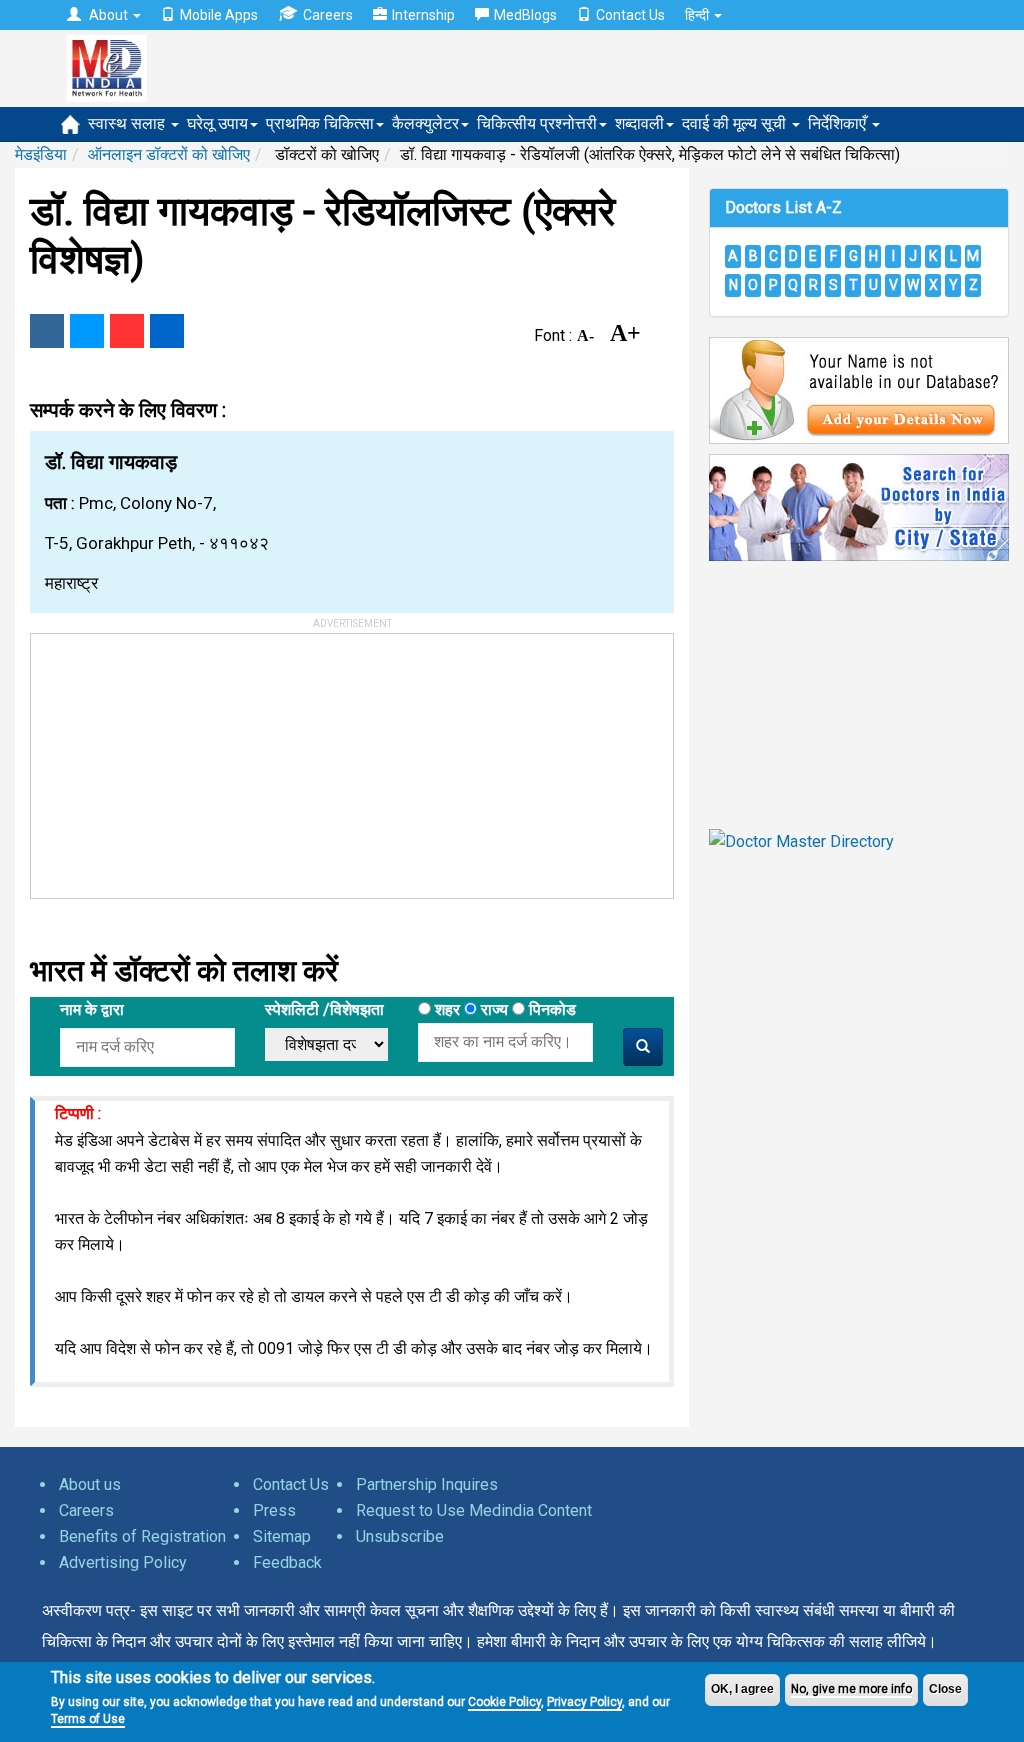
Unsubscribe (400, 1536)
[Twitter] (87, 331)
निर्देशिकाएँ (839, 123)
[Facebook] (47, 331)
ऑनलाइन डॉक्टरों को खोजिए (169, 154)
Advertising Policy (123, 1562)
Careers (328, 15)
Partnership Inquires (427, 1484)
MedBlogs (525, 15)
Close (945, 1689)
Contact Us (630, 15)
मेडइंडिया (41, 154)
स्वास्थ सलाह (128, 123)
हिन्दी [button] (698, 15)
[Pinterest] (127, 331)
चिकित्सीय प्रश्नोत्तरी (537, 123)
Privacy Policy (584, 1702)
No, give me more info (851, 1689)
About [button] (108, 15)
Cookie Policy (504, 1702)
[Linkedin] (167, 331)
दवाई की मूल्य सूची (736, 123)
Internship (423, 15)
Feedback (287, 1562)
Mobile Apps (219, 15)
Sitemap (282, 1536)
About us (90, 1484)
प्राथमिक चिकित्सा (320, 123)
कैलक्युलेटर (425, 123)
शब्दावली (639, 123)
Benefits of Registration (142, 1536)
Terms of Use (88, 1719)
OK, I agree (742, 1689)
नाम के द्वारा (92, 1009)
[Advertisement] (181, 759)
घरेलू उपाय (217, 123)
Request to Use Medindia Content (474, 1510)
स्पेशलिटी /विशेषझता (324, 1009)
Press (274, 1510)
